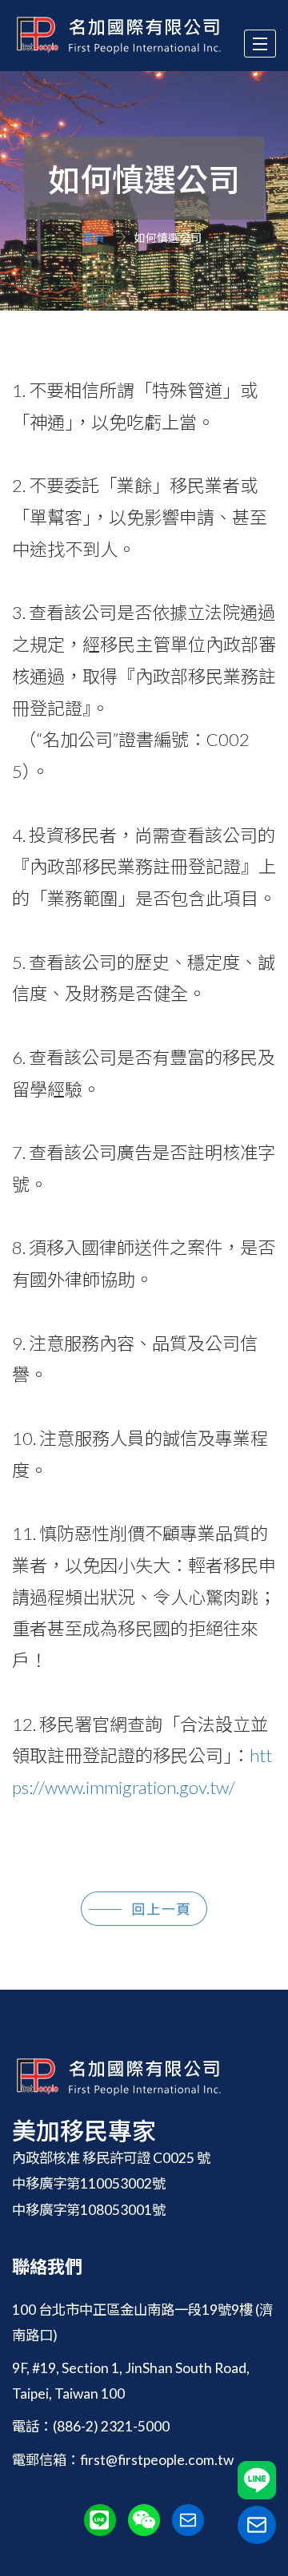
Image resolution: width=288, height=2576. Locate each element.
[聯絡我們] (257, 2525)
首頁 (94, 238)
